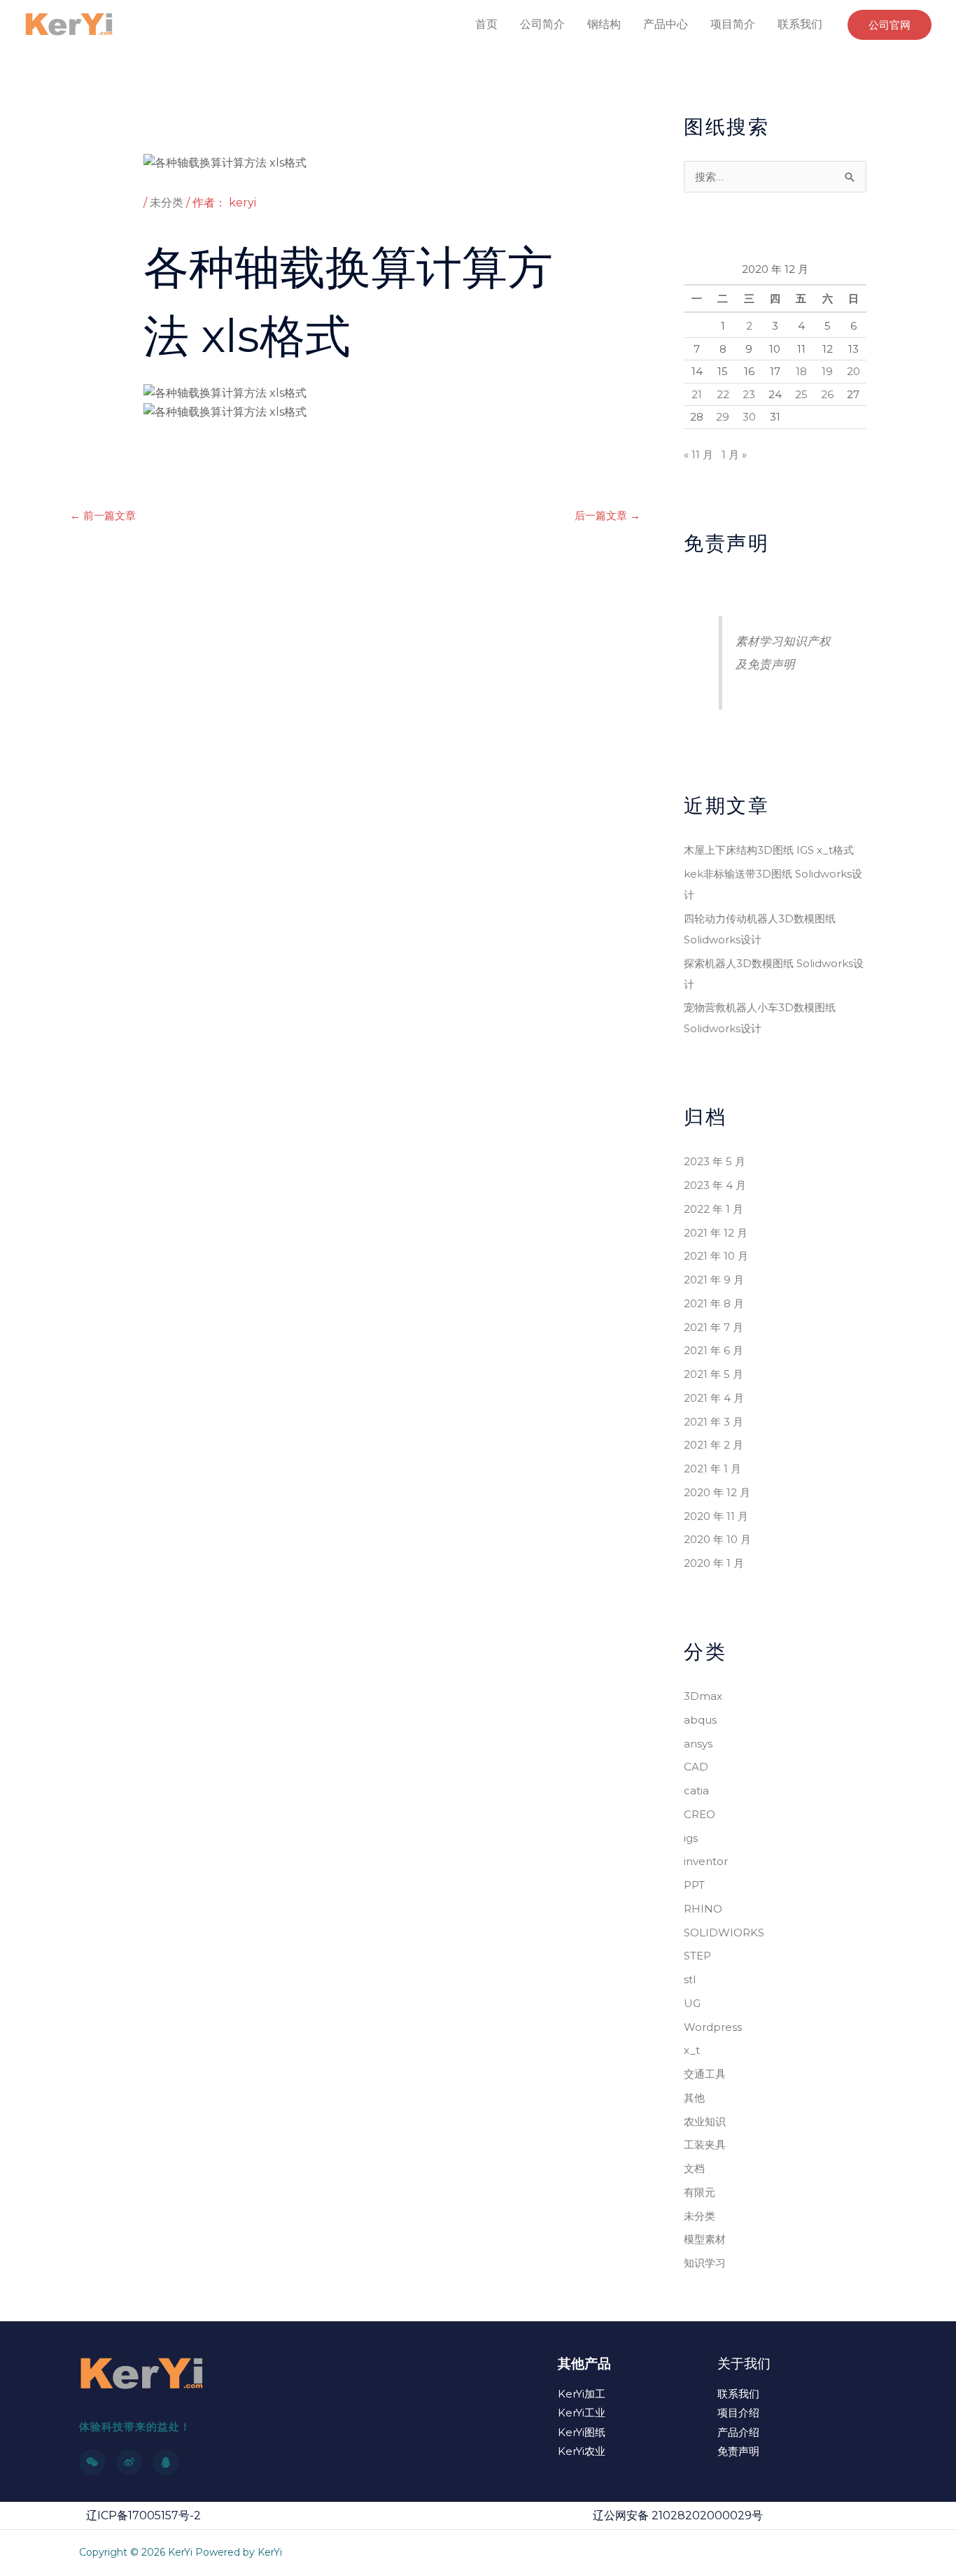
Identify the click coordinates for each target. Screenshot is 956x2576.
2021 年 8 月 (714, 1303)
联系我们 (800, 24)
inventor (706, 1861)
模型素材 (705, 2239)
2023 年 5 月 (715, 1161)
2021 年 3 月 (714, 1422)
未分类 (167, 203)
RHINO (703, 1909)
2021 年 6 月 (714, 1350)
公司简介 (542, 24)
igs (691, 1838)
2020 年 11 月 (716, 1516)
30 (749, 417)
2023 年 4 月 (715, 1185)
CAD (696, 1767)
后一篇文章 (607, 515)
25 (801, 394)
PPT (694, 1885)
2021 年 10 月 (716, 1256)
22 (723, 394)
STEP (697, 1956)
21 (697, 394)
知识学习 (705, 2263)
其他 (694, 2098)
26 (827, 394)
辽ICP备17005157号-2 (143, 2515)
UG (692, 2003)
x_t (692, 2050)
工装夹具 (705, 2145)
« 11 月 (698, 455)
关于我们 (744, 2364)
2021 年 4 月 (714, 1398)
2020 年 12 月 (717, 1492)
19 (827, 371)
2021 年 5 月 (714, 1374)
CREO (700, 1814)
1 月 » (734, 455)
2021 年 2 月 (714, 1445)
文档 (694, 2168)
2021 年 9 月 (714, 1280)
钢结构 (604, 24)
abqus (700, 1720)
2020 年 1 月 (714, 1563)
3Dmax (703, 1696)
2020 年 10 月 (717, 1539)
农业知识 (705, 2121)
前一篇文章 (103, 515)
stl (690, 1979)
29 (723, 417)
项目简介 (733, 24)
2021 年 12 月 (716, 1233)
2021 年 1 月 (712, 1469)
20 (853, 371)
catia (696, 1790)
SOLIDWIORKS (724, 1933)
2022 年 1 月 (714, 1209)
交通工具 (705, 2074)
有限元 (700, 2192)
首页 (486, 24)
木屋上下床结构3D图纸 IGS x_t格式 (769, 850)
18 (801, 371)
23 (749, 394)
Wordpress (713, 2027)
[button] (890, 25)
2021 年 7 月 (714, 1327)
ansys (698, 1744)
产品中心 (666, 24)
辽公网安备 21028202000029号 (678, 2515)
